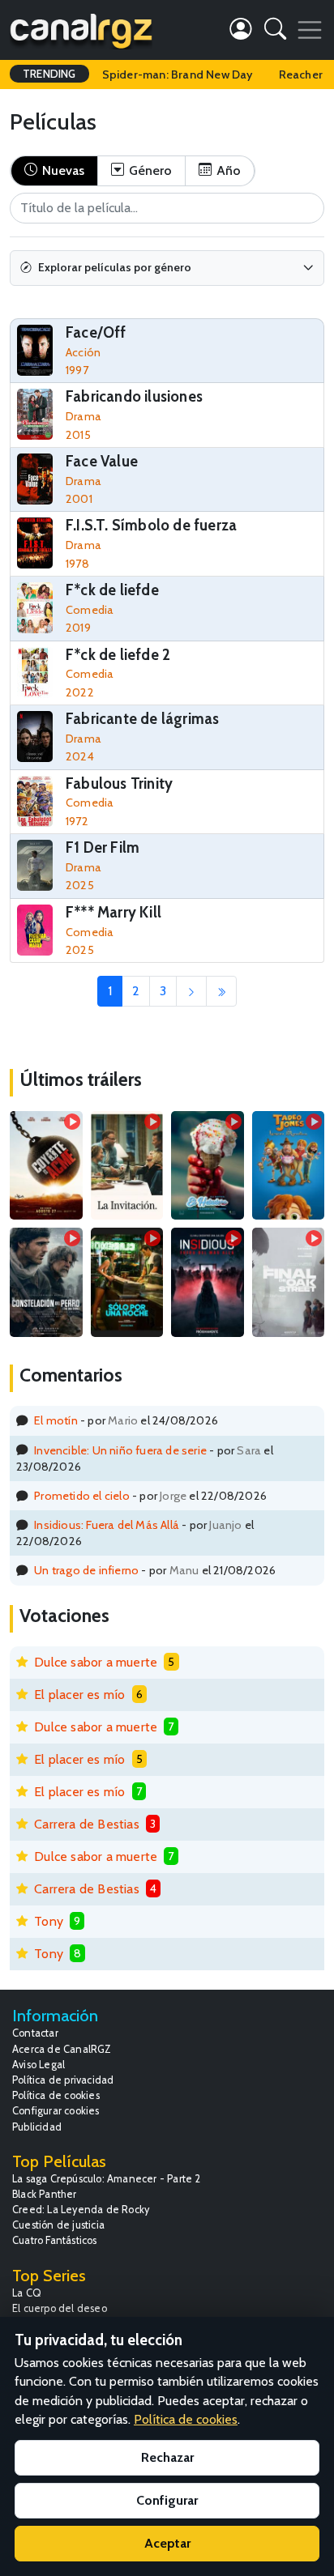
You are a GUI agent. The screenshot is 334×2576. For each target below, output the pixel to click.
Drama (83, 416)
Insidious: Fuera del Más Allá (107, 1525)
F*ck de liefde (112, 590)
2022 (80, 692)
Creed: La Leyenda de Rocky (81, 2210)
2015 (78, 435)
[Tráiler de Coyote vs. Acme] (46, 1165)
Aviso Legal (39, 2065)
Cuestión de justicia (58, 2225)
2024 (80, 756)
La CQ (27, 2293)
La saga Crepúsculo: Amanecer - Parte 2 (107, 2179)
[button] (275, 32)
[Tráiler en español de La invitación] (127, 1165)
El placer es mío (79, 1695)
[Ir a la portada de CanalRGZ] (81, 30)
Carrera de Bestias (87, 1824)
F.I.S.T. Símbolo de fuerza (151, 525)
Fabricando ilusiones (134, 396)
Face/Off (96, 332)
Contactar (35, 2033)
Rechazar (167, 2457)
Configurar (167, 2500)
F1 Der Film (103, 847)
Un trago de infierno (86, 1570)
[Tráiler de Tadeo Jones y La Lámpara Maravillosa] (289, 1165)
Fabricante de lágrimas (142, 719)
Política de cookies (56, 2095)
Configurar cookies (56, 2111)
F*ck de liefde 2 (118, 655)
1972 (77, 821)
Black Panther (45, 2194)
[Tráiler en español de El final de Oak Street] (289, 1282)
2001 (79, 499)
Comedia (90, 610)
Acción (83, 352)
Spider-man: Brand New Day (178, 75)
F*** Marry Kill (113, 912)
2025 (80, 885)
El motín (56, 1420)
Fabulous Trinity (119, 783)
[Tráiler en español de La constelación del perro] (46, 1282)
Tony (49, 1921)
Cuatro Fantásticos (55, 2240)
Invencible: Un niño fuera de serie (120, 1450)
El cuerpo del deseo (60, 2308)
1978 (77, 564)
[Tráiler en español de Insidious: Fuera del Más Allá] (208, 1282)
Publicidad (37, 2127)
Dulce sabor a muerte (96, 1662)
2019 (78, 628)
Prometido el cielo (82, 1496)
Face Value (102, 461)
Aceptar (167, 2543)
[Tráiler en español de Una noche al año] (127, 1282)
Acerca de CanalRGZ (62, 2049)
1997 (77, 370)
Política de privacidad (63, 2080)
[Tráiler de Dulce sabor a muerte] (208, 1165)
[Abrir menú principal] (310, 30)
